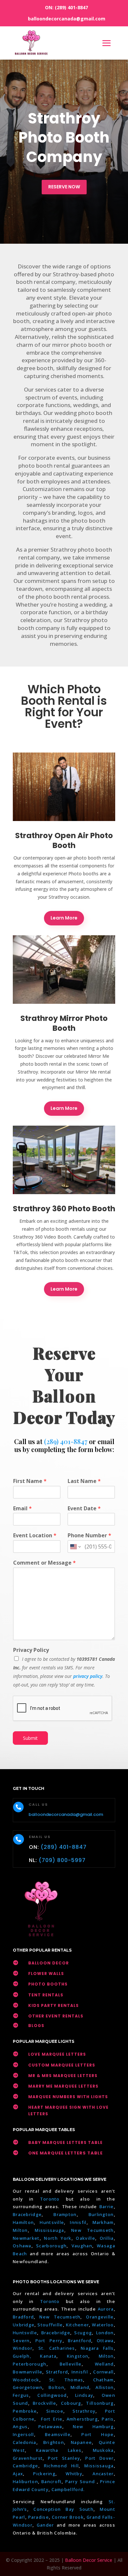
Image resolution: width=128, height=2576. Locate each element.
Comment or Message (44, 1563)
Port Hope (97, 2434)
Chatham (104, 2380)
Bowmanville (28, 2372)
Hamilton (23, 2222)
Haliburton (25, 2481)
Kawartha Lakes (59, 2450)
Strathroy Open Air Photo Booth (64, 840)
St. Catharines (57, 2348)
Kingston (78, 2356)
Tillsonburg (100, 2403)
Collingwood (52, 2395)
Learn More (64, 918)
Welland (104, 2364)
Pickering (44, 2474)
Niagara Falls (97, 2348)
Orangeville (100, 2317)
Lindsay (84, 2395)
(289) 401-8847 (71, 7)
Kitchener (78, 2325)
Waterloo (103, 2325)
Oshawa (22, 2246)
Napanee (81, 2442)
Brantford (80, 2341)
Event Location (35, 1535)
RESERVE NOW (64, 187)
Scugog (83, 2333)
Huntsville (52, 2222)
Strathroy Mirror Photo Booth (64, 1023)
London (105, 2333)
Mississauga (49, 2230)
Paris (108, 2419)
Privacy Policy (31, 1650)
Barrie (107, 2206)
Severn (21, 2341)
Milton (20, 2230)
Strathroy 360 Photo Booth (64, 1209)
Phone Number (89, 1535)
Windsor (23, 2348)
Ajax (18, 2474)
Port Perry (49, 2341)
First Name (30, 1481)
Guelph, (22, 2356)
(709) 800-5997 (62, 1860)
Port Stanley (64, 2458)
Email (22, 1508)
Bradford (23, 2317)
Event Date (84, 1508)
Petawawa (50, 2426)
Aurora (106, 2309)
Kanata (48, 2356)
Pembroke (25, 2411)
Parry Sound (81, 2481)
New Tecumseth (93, 2230)
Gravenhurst (28, 2458)
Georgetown (28, 2387)
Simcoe (55, 2411)
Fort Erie (52, 2419)
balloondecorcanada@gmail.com (67, 19)
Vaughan (82, 2246)
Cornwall (103, 2372)
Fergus (21, 2395)
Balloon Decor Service (89, 2560)
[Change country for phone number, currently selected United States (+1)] (75, 1547)
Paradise (39, 2517)
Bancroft (52, 2481)
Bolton (56, 2387)
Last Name (84, 1481)
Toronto (50, 2199)
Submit (30, 1738)
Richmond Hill (61, 2466)
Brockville (44, 2403)
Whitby (74, 2474)
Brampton (65, 2214)
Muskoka (103, 2450)
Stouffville (50, 2325)
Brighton (54, 2442)
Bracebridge (27, 2214)
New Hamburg (93, 2426)
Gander (47, 2525)
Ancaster (103, 2474)
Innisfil (78, 2222)
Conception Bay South (64, 2509)
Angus (20, 2426)
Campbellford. (68, 2489)
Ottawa (105, 2341)
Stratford (57, 2372)
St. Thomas (66, 2380)
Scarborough (51, 2246)
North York (58, 2238)
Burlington (101, 2214)
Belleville (71, 2364)
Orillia (107, 2238)
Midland (80, 2387)
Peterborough (30, 2364)
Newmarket (26, 2238)
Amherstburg (82, 2419)
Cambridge (26, 2466)
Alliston (105, 2387)
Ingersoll (23, 2434)
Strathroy (84, 2411)
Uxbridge (24, 2325)
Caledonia (25, 2442)
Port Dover (99, 2458)
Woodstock (26, 2380)
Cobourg (71, 2403)
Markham (103, 2222)
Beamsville (58, 2434)
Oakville (85, 2238)
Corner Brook (68, 2517)
